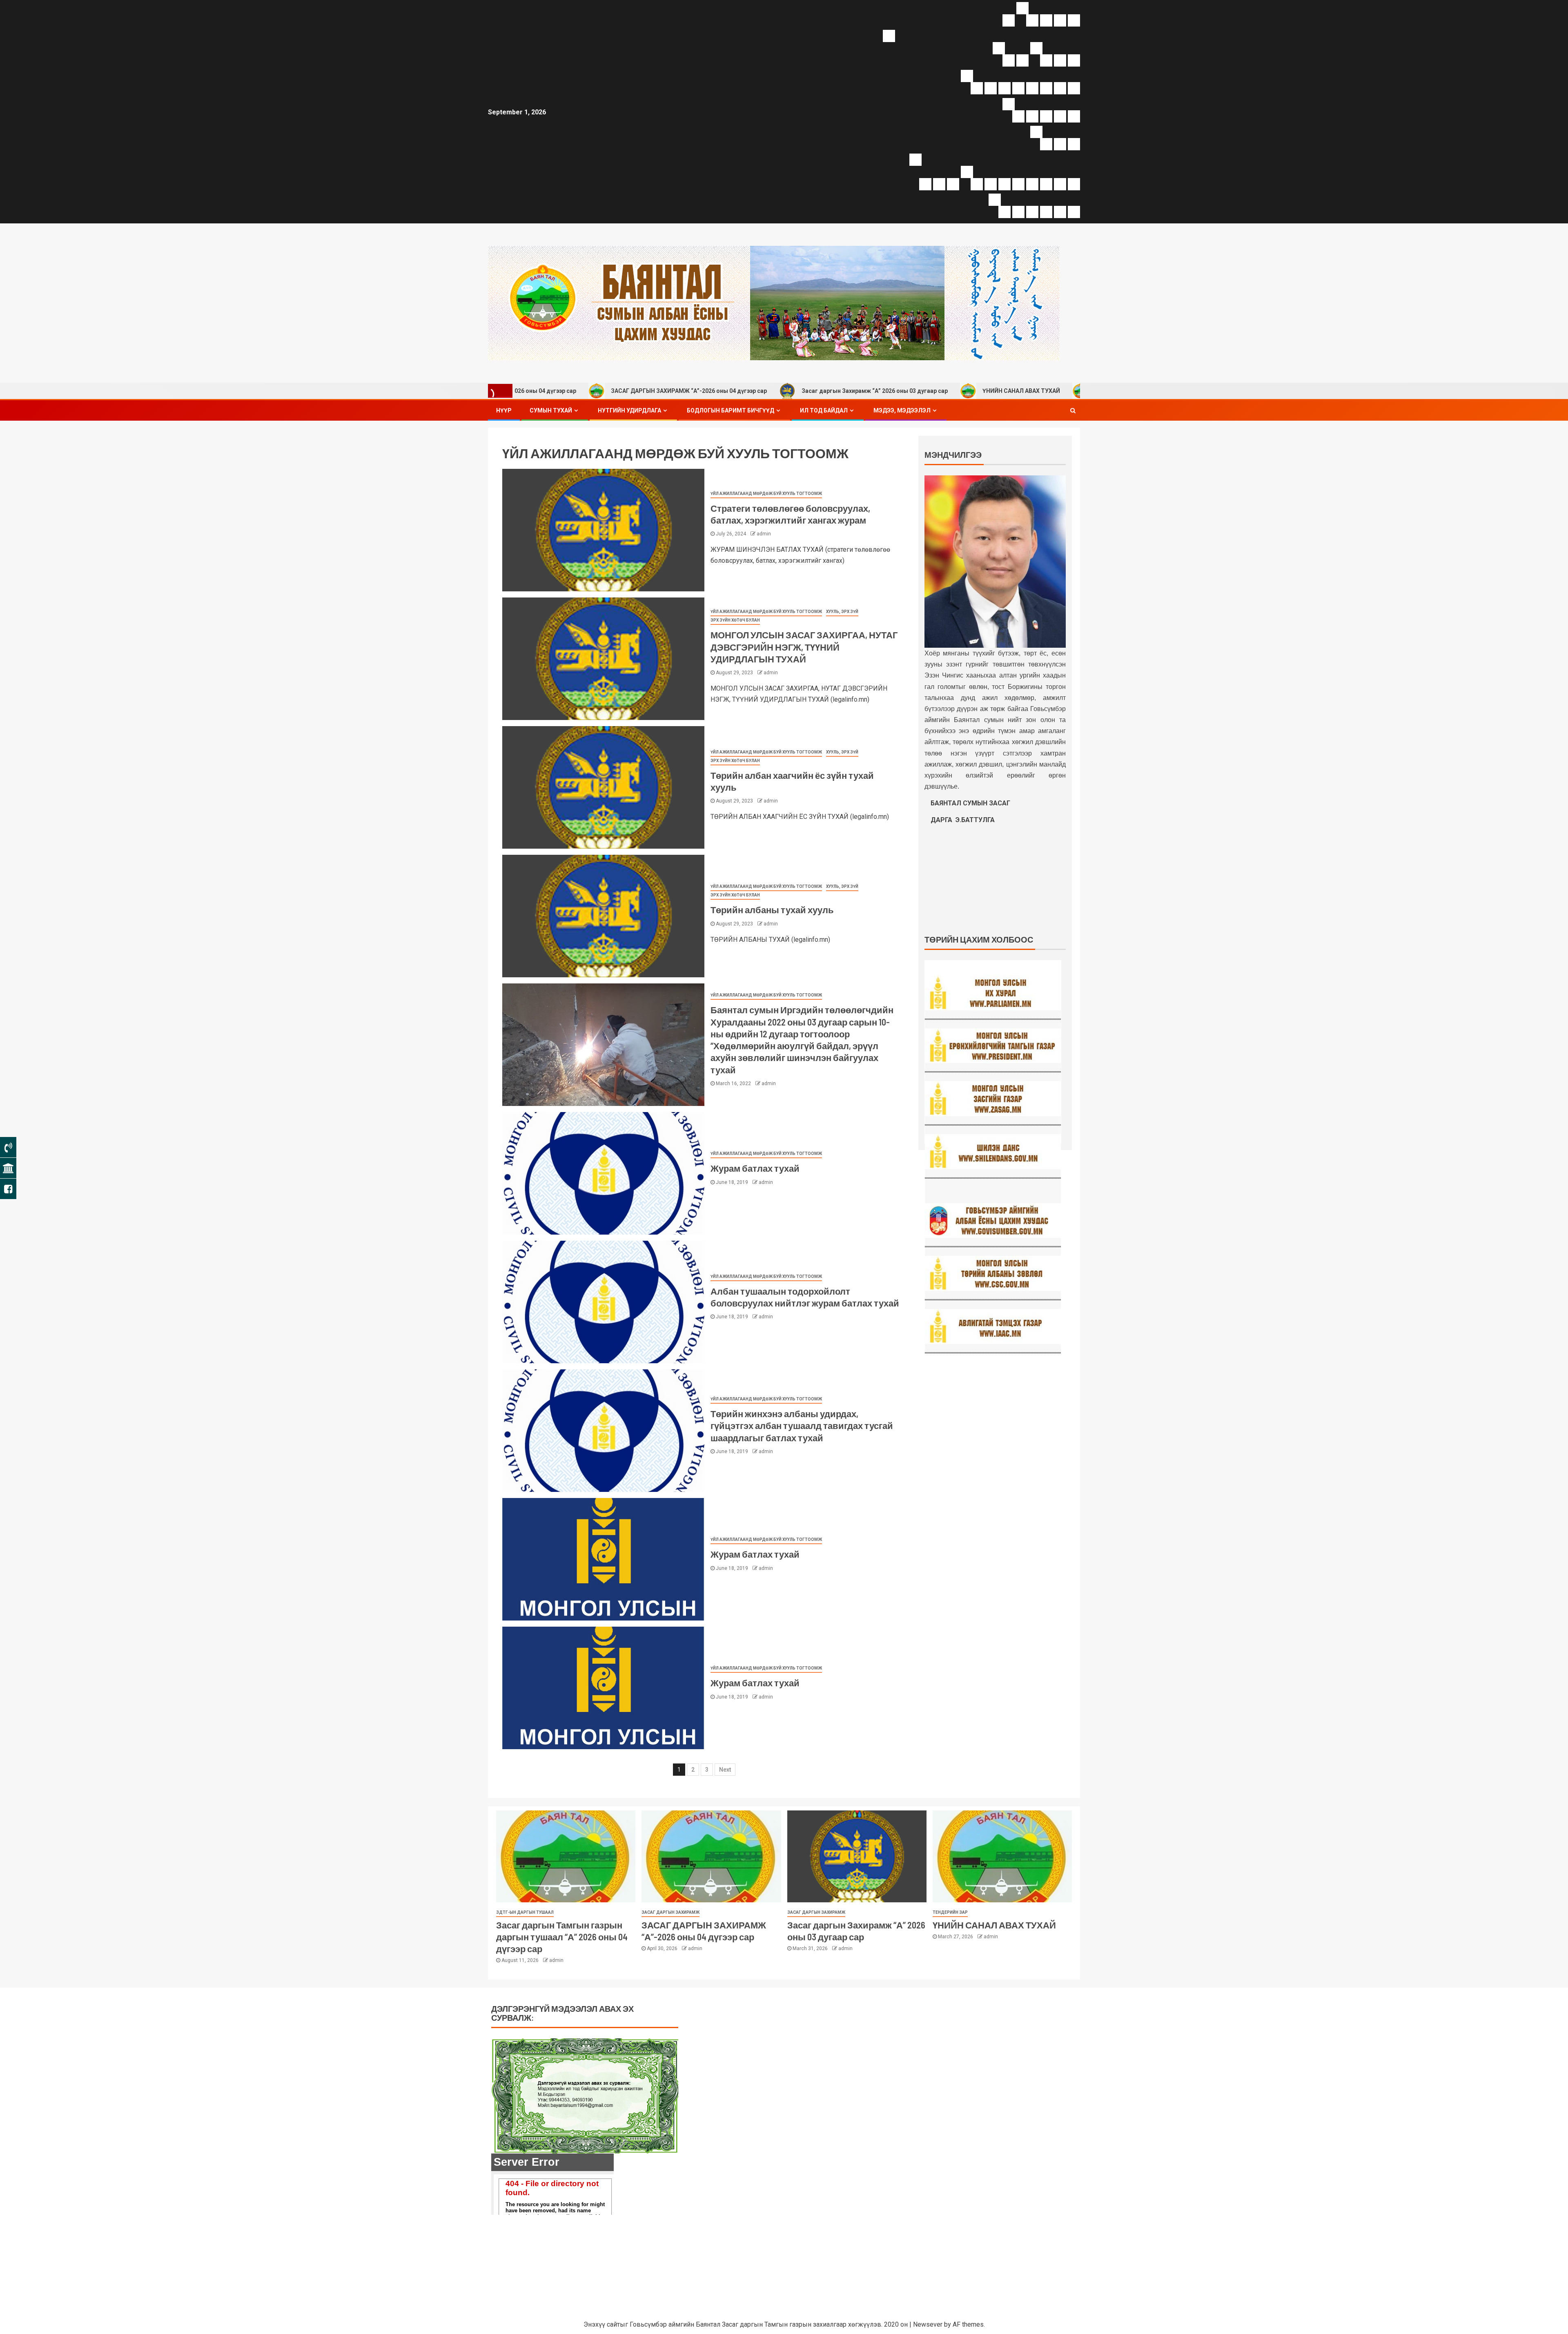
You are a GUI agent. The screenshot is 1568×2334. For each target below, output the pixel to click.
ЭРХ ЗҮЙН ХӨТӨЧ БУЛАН (735, 620)
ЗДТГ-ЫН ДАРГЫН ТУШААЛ (525, 1912)
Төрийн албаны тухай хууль (772, 910)
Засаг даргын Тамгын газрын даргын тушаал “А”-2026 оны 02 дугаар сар (1031, 391)
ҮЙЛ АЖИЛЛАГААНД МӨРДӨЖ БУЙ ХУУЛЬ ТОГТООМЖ (766, 494)
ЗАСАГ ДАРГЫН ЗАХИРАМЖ (670, 1912)
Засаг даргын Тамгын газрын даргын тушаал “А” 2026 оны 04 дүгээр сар (562, 1937)
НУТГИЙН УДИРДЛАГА (629, 410)
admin (764, 534)
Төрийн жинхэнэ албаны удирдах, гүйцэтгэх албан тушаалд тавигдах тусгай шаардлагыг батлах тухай (802, 1426)
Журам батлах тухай (755, 1168)
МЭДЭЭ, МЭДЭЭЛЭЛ (902, 410)
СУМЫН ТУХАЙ (551, 410)
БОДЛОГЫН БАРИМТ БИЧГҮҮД (731, 410)
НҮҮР (504, 410)
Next (725, 1770)
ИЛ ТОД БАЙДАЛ (824, 410)
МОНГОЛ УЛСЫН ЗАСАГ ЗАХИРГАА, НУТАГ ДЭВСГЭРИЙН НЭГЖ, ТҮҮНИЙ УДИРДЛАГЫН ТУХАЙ (804, 647)
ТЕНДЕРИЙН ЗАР (950, 1912)
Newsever (928, 2324)
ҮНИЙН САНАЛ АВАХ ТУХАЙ (853, 391)
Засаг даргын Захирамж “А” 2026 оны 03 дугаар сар (706, 391)
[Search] (1073, 410)
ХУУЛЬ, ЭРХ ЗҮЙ (842, 612)
